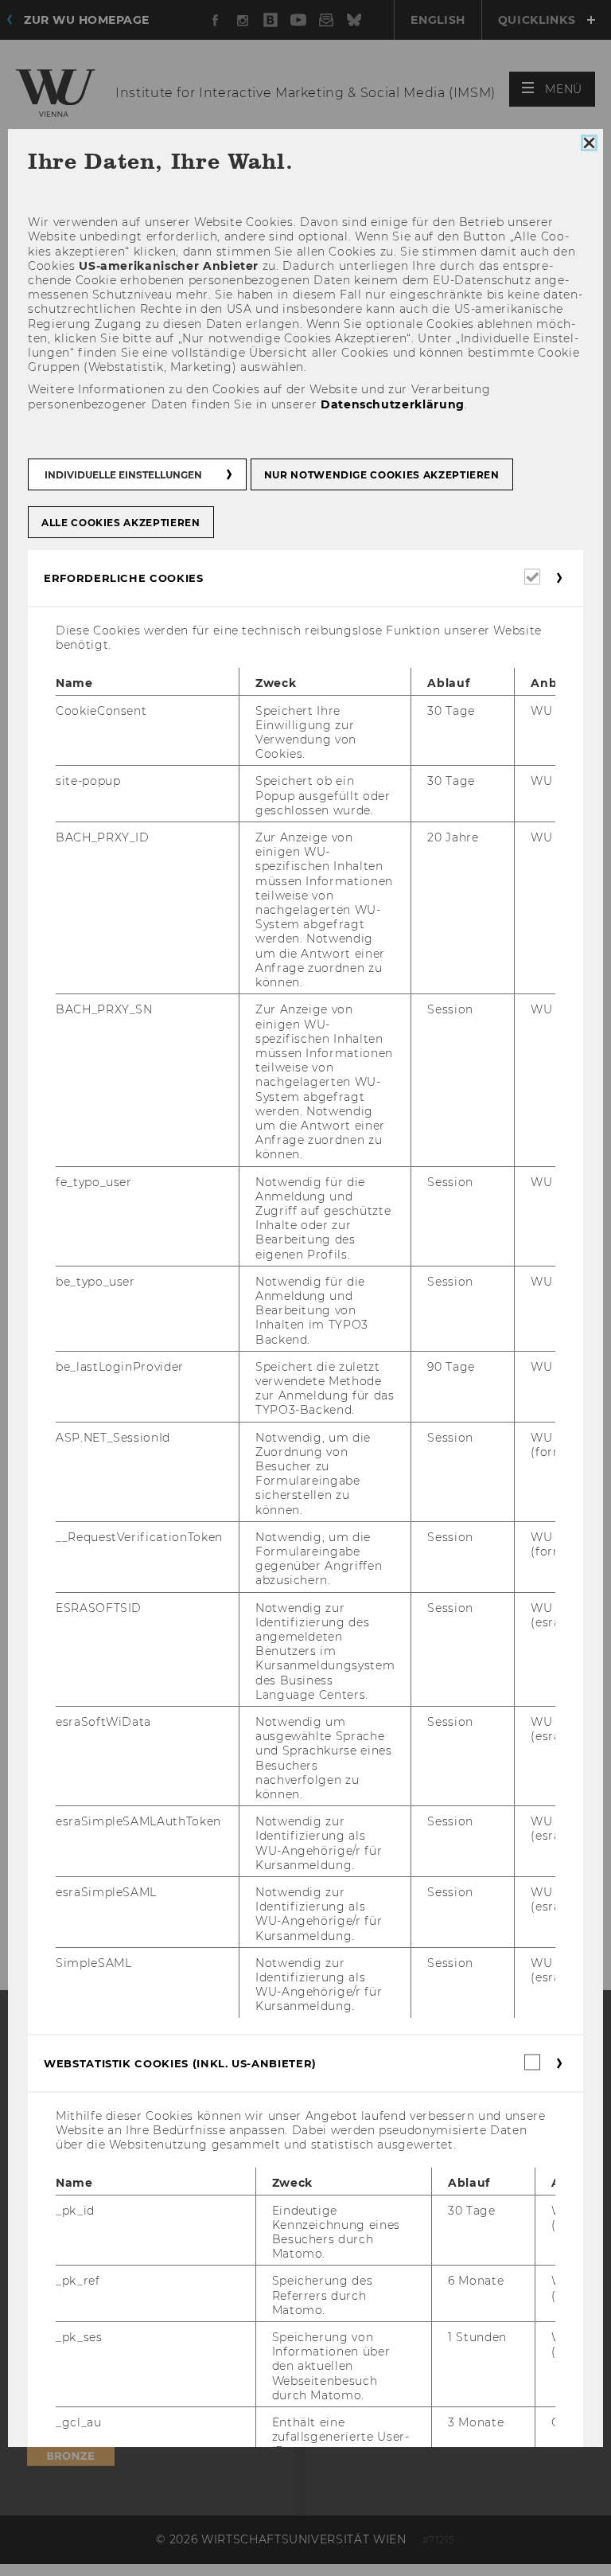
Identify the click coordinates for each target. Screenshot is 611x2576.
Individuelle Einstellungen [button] (123, 475)
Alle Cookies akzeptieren (121, 523)
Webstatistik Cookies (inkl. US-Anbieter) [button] (180, 2063)
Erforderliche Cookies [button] (124, 578)
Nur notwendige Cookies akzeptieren (382, 475)
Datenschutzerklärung (393, 404)
